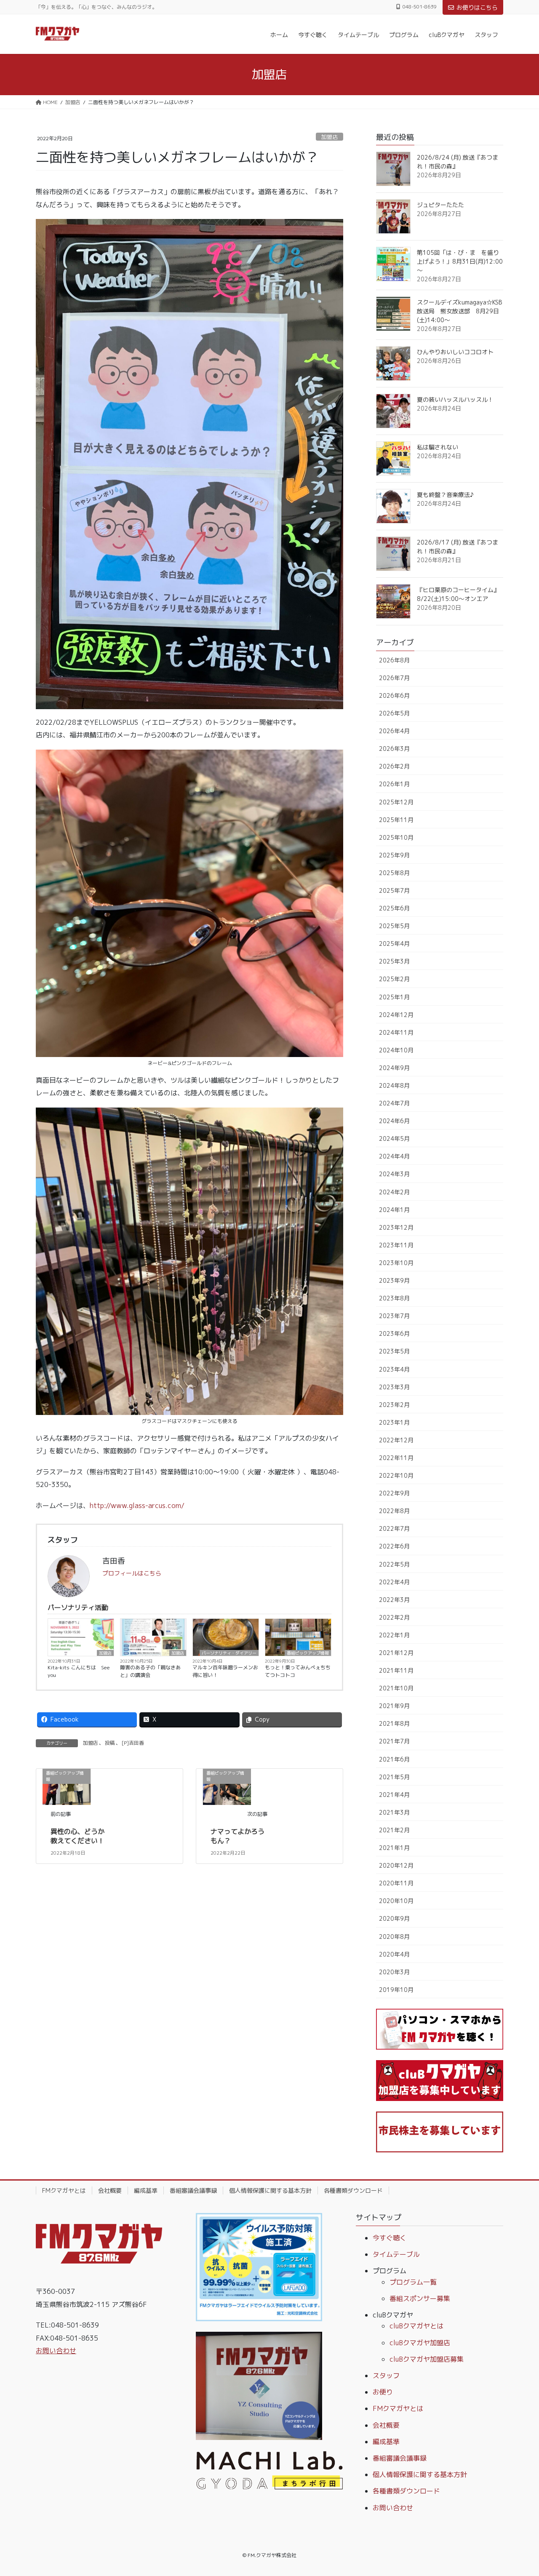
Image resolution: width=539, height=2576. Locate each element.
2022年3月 (394, 1600)
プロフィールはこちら (132, 1573)
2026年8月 (394, 660)
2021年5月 (394, 1777)
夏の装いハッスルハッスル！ (455, 399)
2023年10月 (396, 1263)
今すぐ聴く (390, 2238)
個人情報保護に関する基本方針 (270, 2190)
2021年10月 (396, 1688)
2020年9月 (394, 1918)
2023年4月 (394, 1369)
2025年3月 (394, 961)
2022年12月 (396, 1440)
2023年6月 (394, 1333)
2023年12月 (396, 1227)
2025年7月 (394, 890)
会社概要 (110, 2190)
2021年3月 (394, 1812)
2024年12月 (396, 1015)
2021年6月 (394, 1759)
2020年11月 (396, 1883)
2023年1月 (394, 1422)
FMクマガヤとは (64, 2190)
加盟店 (330, 137)
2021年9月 (394, 1706)
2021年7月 (394, 1741)
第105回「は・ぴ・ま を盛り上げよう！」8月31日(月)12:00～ (460, 261)
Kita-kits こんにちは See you (79, 1671)
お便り (383, 2392)
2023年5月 (394, 1351)
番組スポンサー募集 (420, 2298)
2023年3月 (394, 1387)
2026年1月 (394, 784)
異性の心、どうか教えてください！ (77, 1836)
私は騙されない (438, 447)
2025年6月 (394, 908)
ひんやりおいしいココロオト (455, 352)
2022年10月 (396, 1475)
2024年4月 (394, 1156)
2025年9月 (394, 855)
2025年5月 (394, 926)
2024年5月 (394, 1139)
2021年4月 (394, 1795)
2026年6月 (394, 695)
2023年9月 (394, 1280)
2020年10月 (396, 1901)
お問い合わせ (56, 2351)
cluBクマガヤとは (416, 2326)
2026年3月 (394, 749)
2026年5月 (394, 713)
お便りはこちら (477, 7)
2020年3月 (394, 1972)
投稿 (110, 1743)
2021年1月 (394, 1848)
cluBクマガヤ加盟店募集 (427, 2359)
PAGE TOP (518, 2491)
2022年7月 (394, 1528)
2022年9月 (394, 1493)
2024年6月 (394, 1121)
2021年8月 (394, 1723)
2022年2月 (394, 1617)
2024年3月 (394, 1174)
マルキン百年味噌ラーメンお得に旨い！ (225, 1671)
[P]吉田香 (133, 1743)
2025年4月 (394, 944)
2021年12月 (396, 1653)
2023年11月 (396, 1245)
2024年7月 (394, 1103)
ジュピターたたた (440, 205)
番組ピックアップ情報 (308, 1653)
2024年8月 (394, 1085)
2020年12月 (396, 1865)
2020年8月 (394, 1937)
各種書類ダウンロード (353, 2190)
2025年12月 (396, 802)
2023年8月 (394, 1298)
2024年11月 (396, 1032)
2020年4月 (394, 1954)
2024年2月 (394, 1192)
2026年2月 (394, 766)
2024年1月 (394, 1210)
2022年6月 (394, 1546)
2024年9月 (394, 1068)
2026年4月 (394, 731)
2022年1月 (394, 1635)
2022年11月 (396, 1458)
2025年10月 (396, 837)
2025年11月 (396, 820)
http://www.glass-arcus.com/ (137, 1506)
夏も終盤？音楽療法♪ (445, 495)
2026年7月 (394, 678)
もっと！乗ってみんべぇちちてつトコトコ (298, 1671)
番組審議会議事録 (193, 2190)
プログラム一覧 (413, 2282)
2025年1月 (394, 997)
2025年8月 (394, 873)
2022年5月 (394, 1564)
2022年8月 (394, 1511)
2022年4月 (394, 1582)
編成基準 (146, 2190)
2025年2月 (394, 979)
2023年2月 (394, 1405)
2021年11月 (396, 1670)
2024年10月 (396, 1050)
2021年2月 (394, 1830)
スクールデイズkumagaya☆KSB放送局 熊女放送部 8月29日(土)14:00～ (459, 311)
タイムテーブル (396, 2254)
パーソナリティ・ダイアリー (229, 1653)
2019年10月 (396, 1990)
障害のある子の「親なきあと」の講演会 (150, 1671)
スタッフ (386, 2376)
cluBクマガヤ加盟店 (420, 2343)
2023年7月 (394, 1316)
